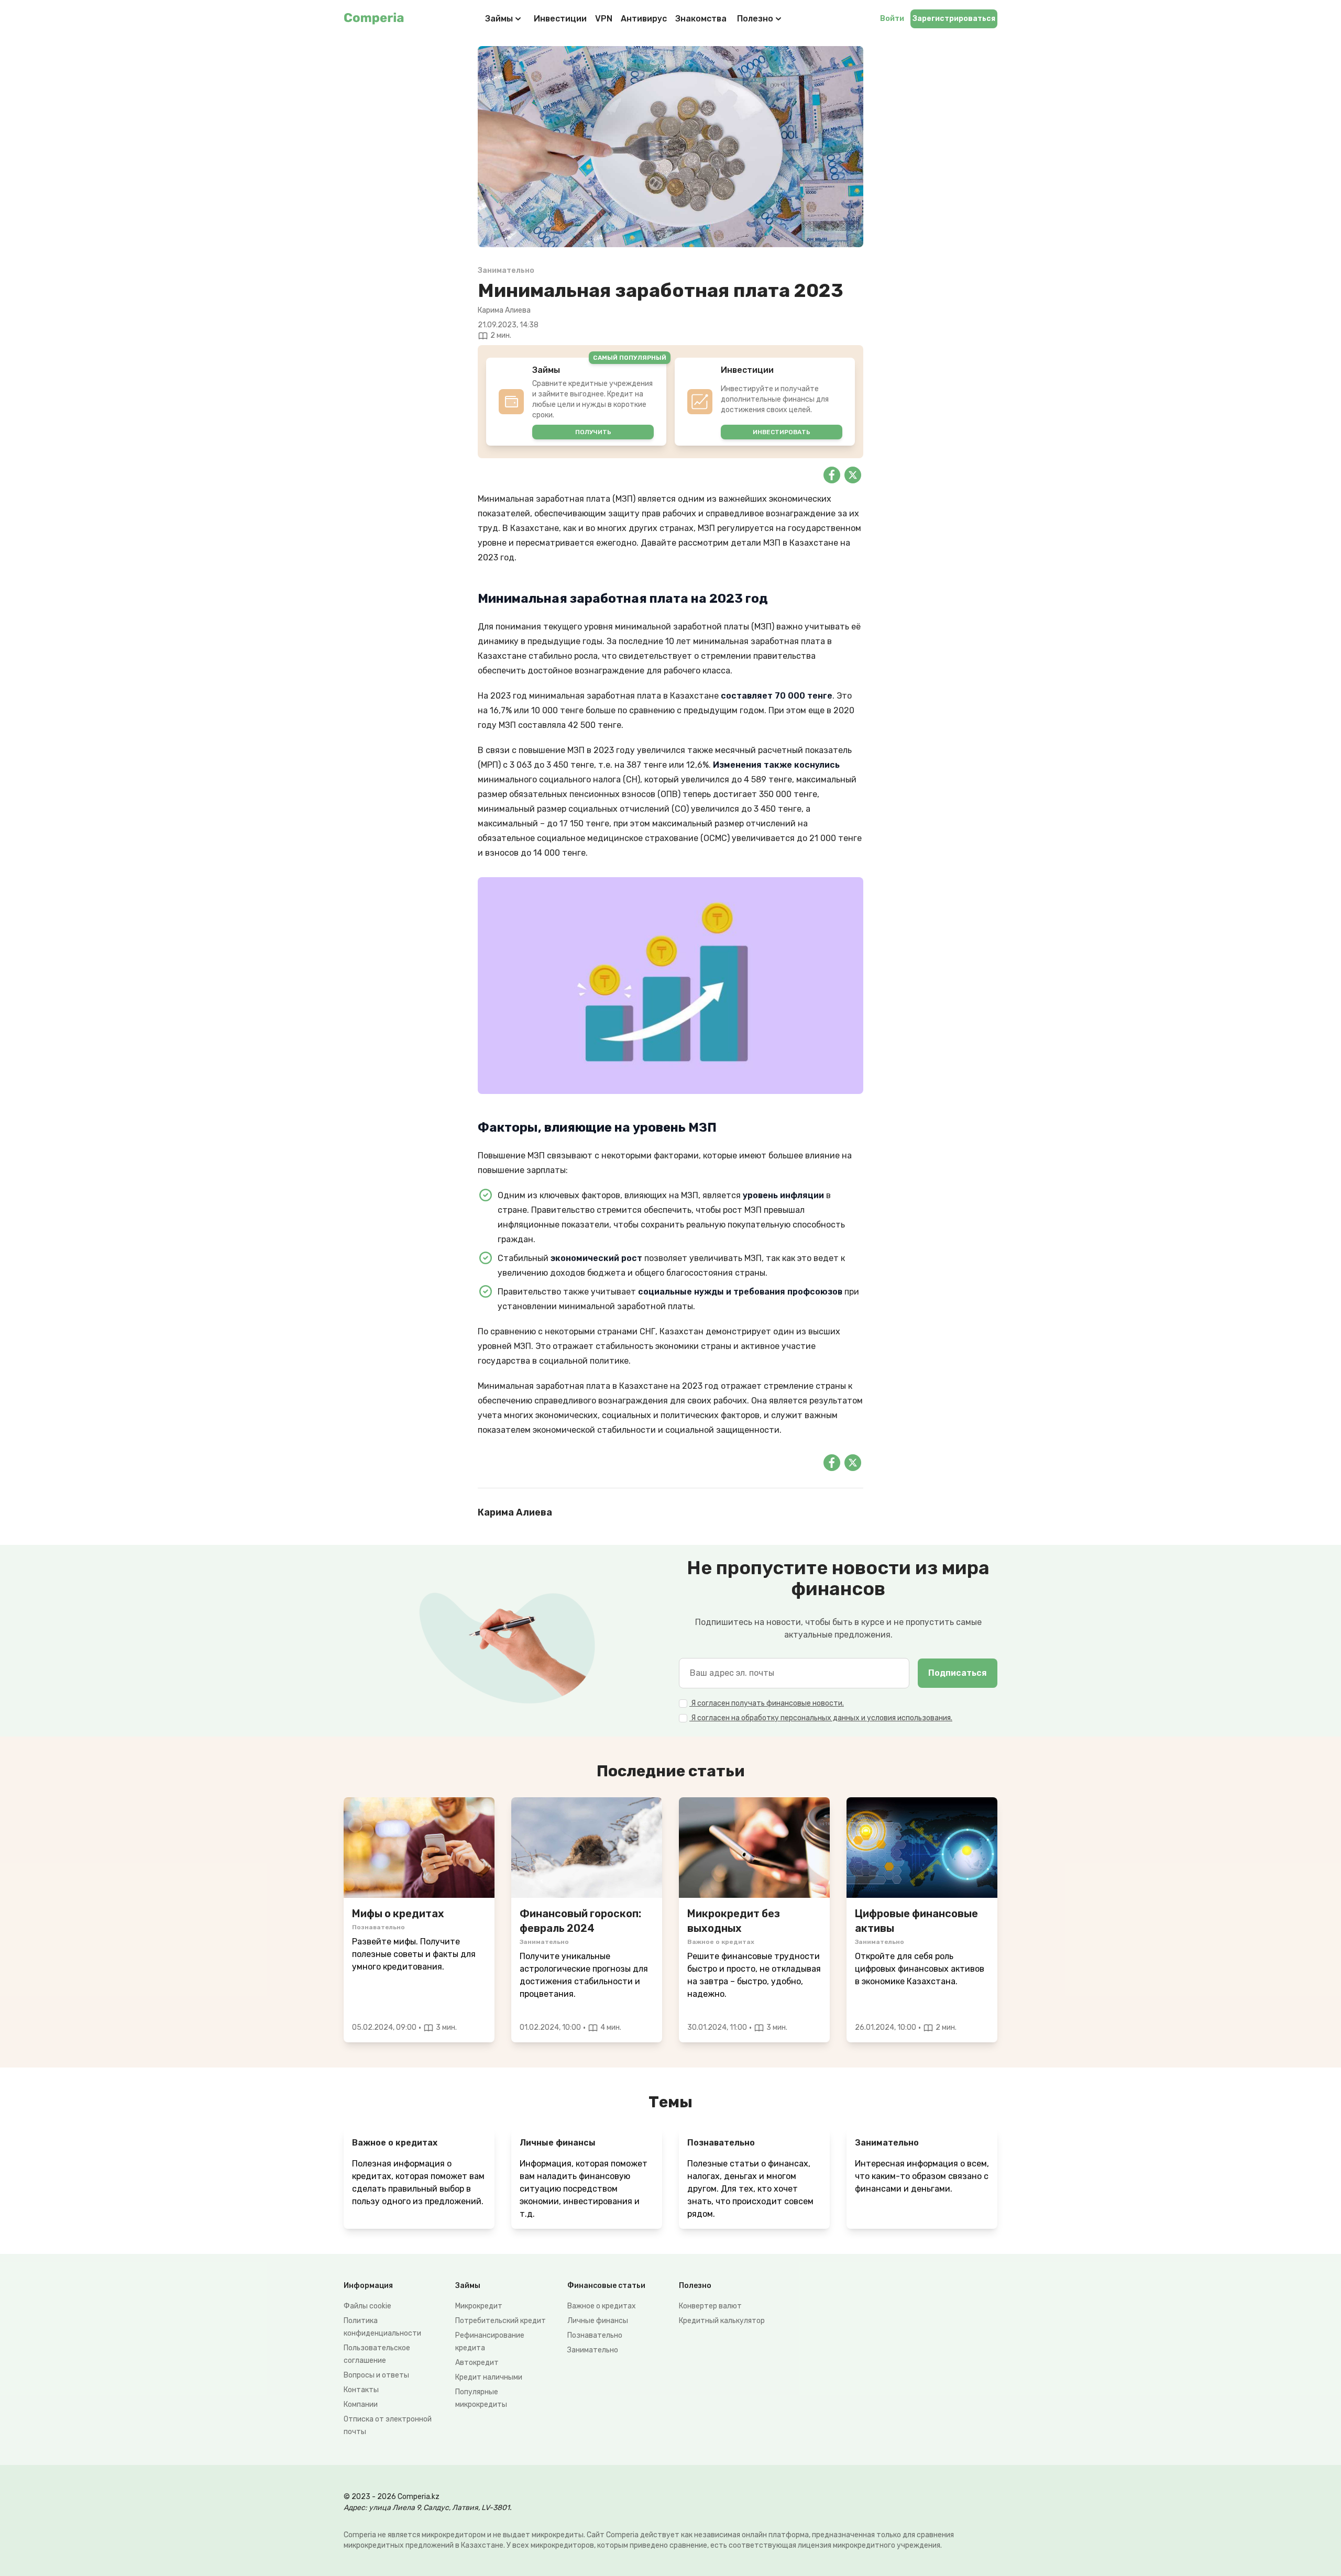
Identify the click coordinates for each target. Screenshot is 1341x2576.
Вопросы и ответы (376, 2375)
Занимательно (593, 2350)
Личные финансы (598, 2321)
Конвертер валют (710, 2306)
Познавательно (595, 2335)
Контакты (361, 2390)
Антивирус (644, 19)
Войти (892, 19)
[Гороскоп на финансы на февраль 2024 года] (587, 1848)
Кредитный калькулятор (722, 2321)
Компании (361, 2404)
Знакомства (701, 19)
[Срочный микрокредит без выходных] (754, 1848)
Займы (499, 19)
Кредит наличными (489, 2377)
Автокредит (477, 2363)
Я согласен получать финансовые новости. (767, 1703)
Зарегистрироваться (954, 19)
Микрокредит (479, 2306)
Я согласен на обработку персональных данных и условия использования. (821, 1718)
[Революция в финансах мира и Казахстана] (922, 1848)
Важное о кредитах (602, 2306)
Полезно (755, 19)
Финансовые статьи (606, 2286)
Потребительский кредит (501, 2321)
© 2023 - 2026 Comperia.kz (392, 2497)
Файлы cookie (367, 2306)
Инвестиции (560, 19)
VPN (604, 19)
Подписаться (958, 1673)
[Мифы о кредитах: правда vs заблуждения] (419, 1848)
